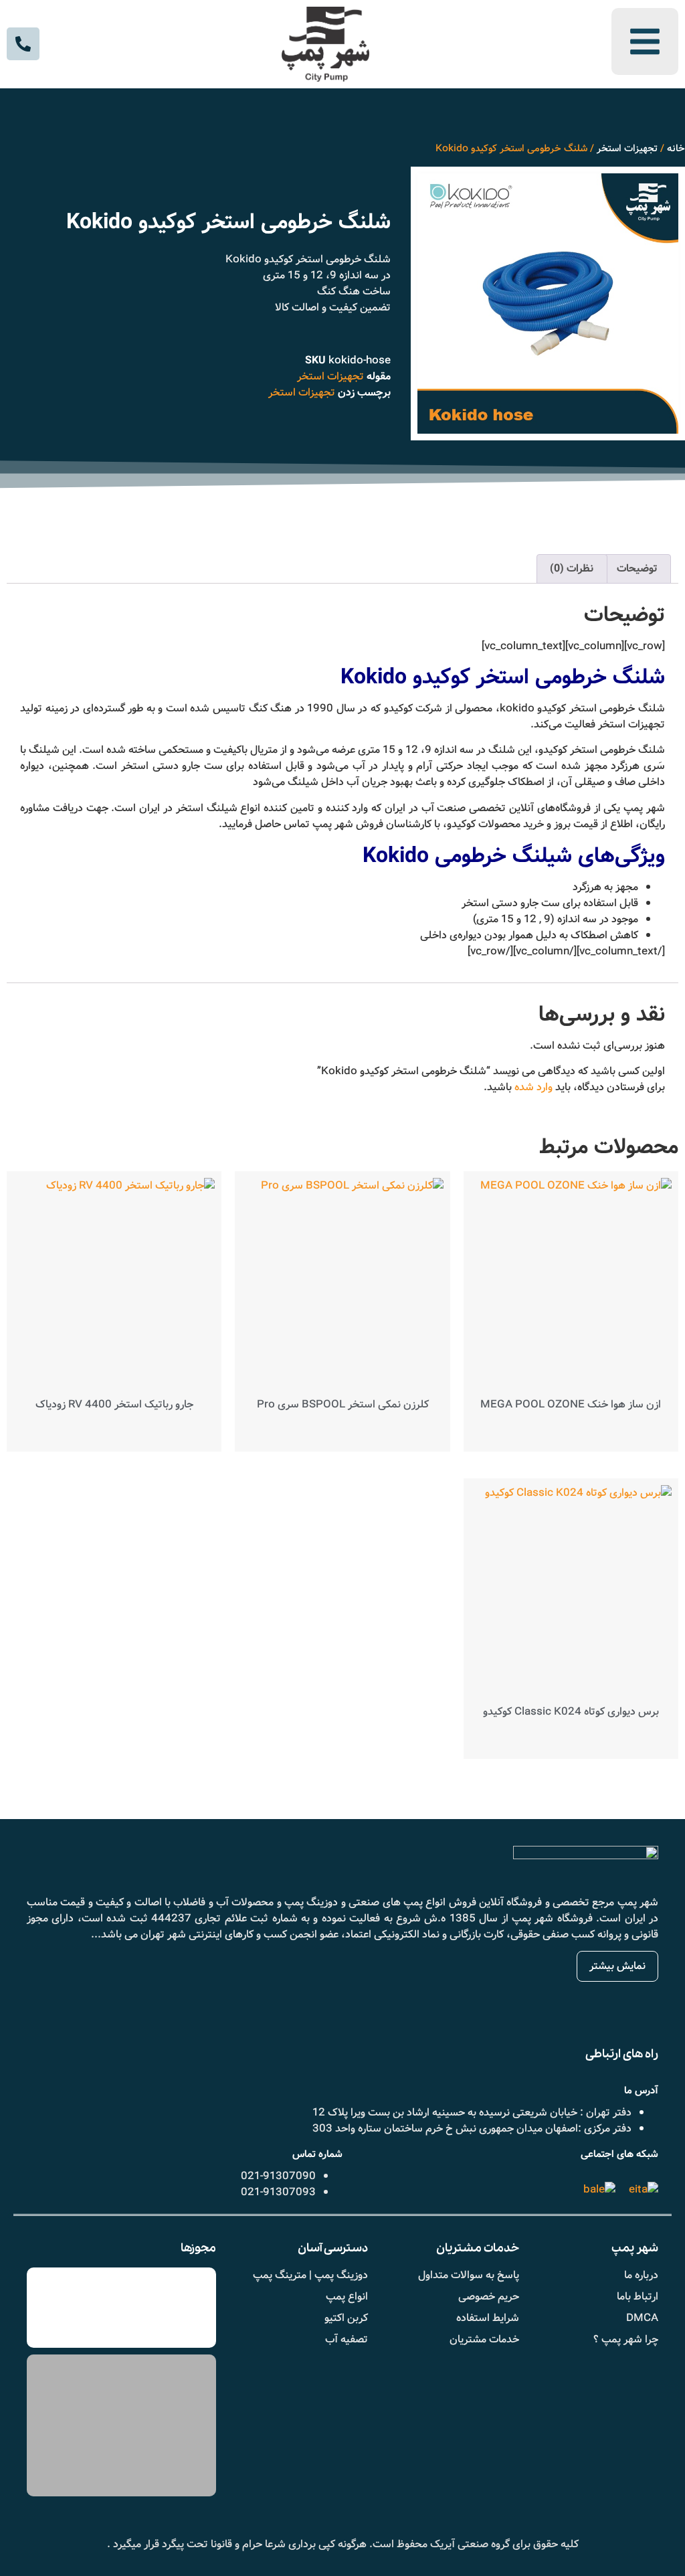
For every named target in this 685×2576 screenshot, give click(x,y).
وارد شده (533, 1087)
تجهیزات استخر (627, 149)
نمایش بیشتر (617, 1966)
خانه (676, 149)
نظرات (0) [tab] (572, 569)
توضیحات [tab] (637, 569)
